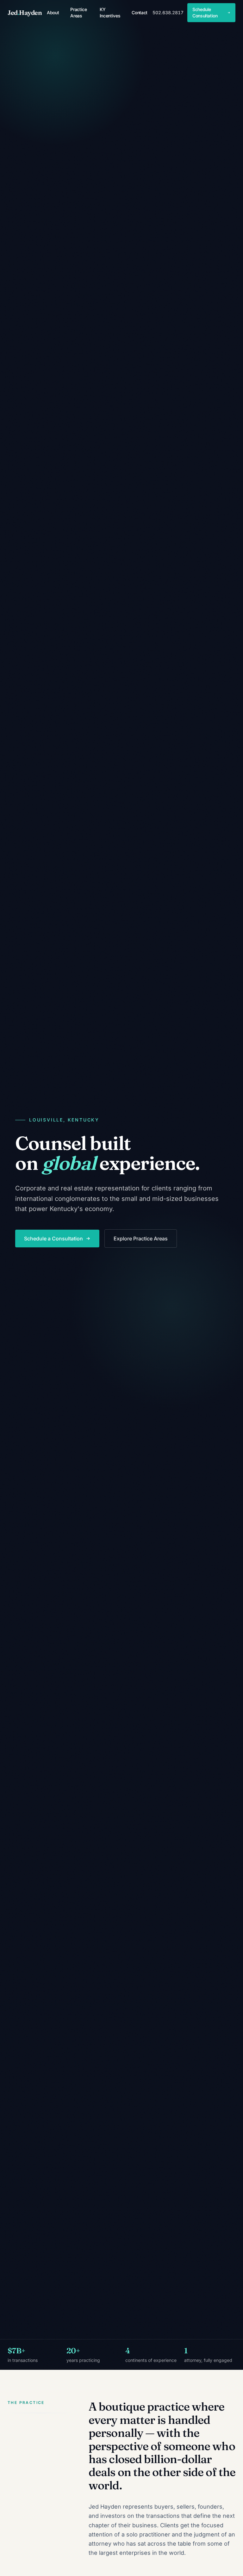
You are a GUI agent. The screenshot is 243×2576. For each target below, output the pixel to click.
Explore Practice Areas (141, 1239)
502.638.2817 (168, 12)
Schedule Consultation (205, 12)
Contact (140, 12)
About (53, 12)
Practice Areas (78, 12)
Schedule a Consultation (53, 1239)
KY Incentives (110, 12)
